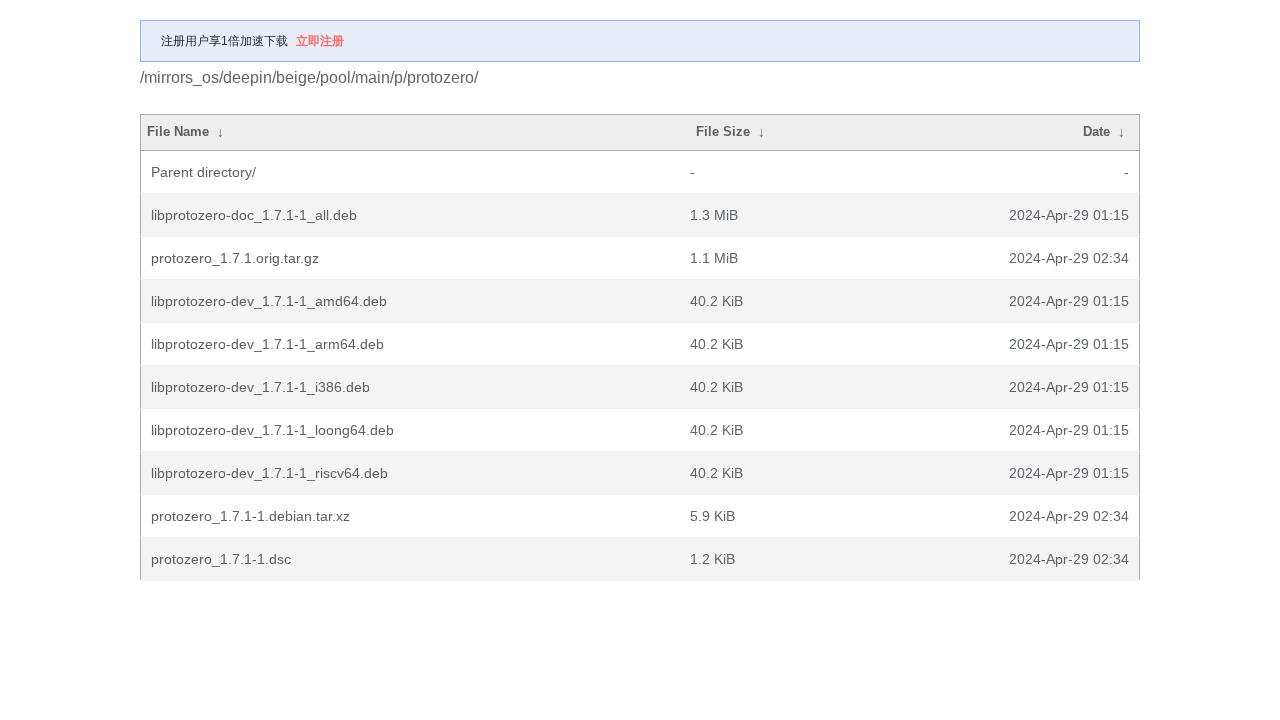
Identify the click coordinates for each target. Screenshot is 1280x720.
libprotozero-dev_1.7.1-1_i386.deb (260, 387)
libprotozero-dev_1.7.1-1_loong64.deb (272, 430)
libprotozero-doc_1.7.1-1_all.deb (254, 215)
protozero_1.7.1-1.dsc (221, 559)
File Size (723, 131)
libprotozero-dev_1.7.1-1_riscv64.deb (269, 473)
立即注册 (320, 41)
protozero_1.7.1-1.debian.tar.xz (250, 516)
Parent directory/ (203, 172)
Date (1096, 131)
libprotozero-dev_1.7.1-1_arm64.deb (267, 344)
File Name (178, 131)
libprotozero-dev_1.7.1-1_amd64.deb (269, 301)
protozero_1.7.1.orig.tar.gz (235, 258)
